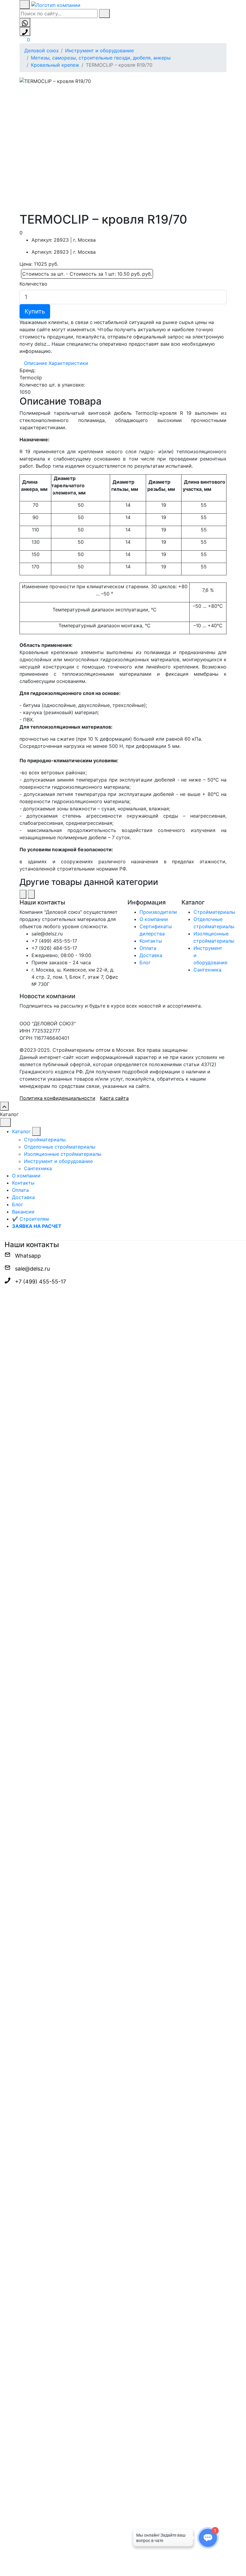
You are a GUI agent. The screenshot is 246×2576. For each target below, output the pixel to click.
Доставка (151, 955)
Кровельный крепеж (55, 65)
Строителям (30, 1219)
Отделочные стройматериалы (60, 1147)
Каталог (21, 1131)
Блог (145, 962)
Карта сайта (114, 1098)
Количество (33, 284)
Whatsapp (28, 1256)
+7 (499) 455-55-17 (40, 1282)
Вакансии (23, 1212)
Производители (158, 912)
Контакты (151, 941)
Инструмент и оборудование (99, 50)
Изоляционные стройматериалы (63, 1154)
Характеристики (68, 363)
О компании (154, 919)
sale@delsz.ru (32, 1269)
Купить (35, 311)
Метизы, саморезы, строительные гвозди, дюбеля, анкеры (101, 58)
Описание (36, 363)
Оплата (148, 948)
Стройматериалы (214, 912)
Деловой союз (41, 50)
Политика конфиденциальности (57, 1098)
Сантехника (207, 970)
